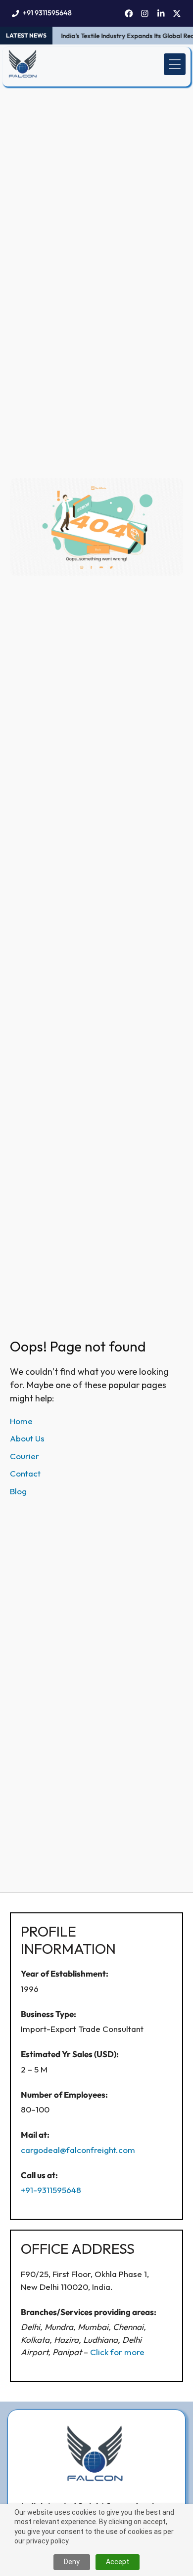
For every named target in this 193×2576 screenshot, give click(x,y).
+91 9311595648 (47, 13)
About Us (27, 1438)
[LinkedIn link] (161, 14)
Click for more (117, 2352)
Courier (24, 1456)
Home (21, 1421)
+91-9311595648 (51, 2190)
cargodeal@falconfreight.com (78, 2150)
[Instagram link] (145, 14)
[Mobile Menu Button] (175, 64)
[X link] (177, 14)
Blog (18, 1491)
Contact (25, 1473)
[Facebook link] (129, 14)
